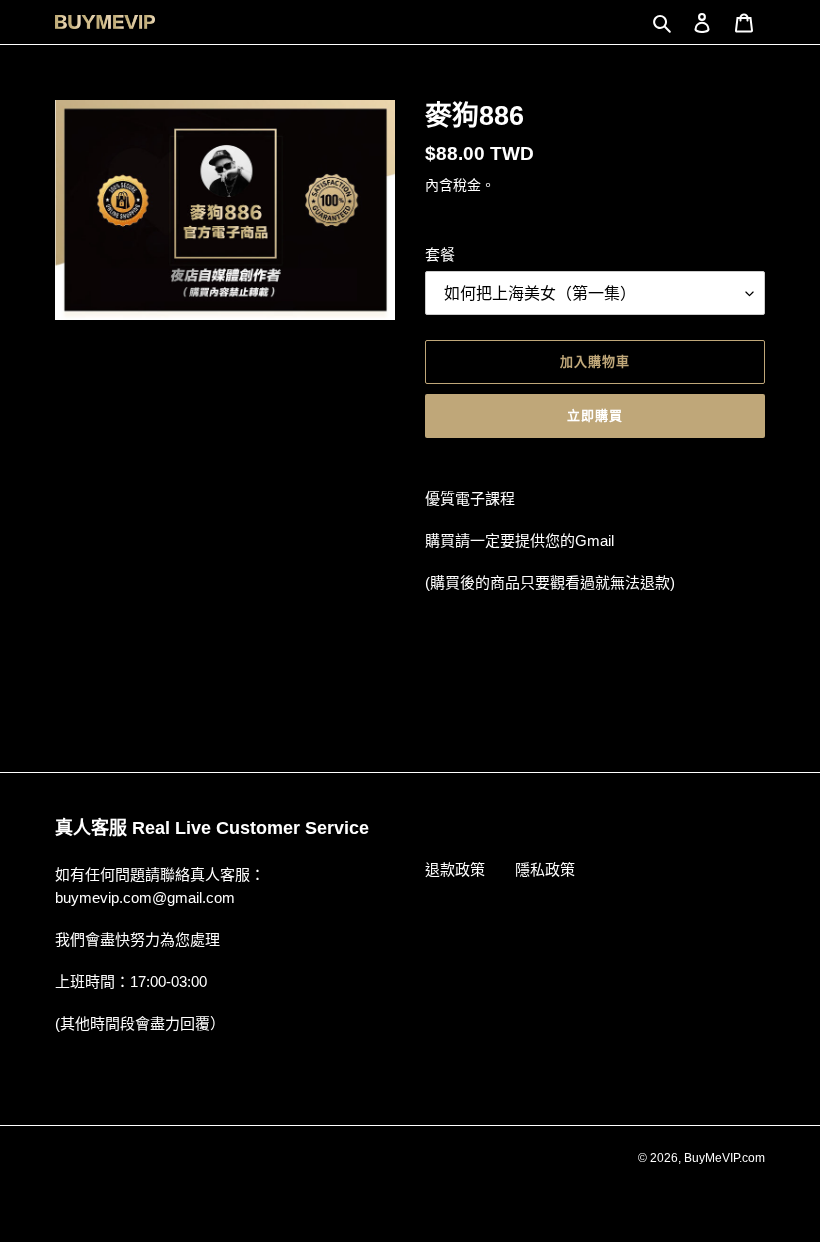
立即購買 (595, 415)
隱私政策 (545, 869)
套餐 (440, 254)
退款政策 (455, 869)
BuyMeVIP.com (724, 1158)
